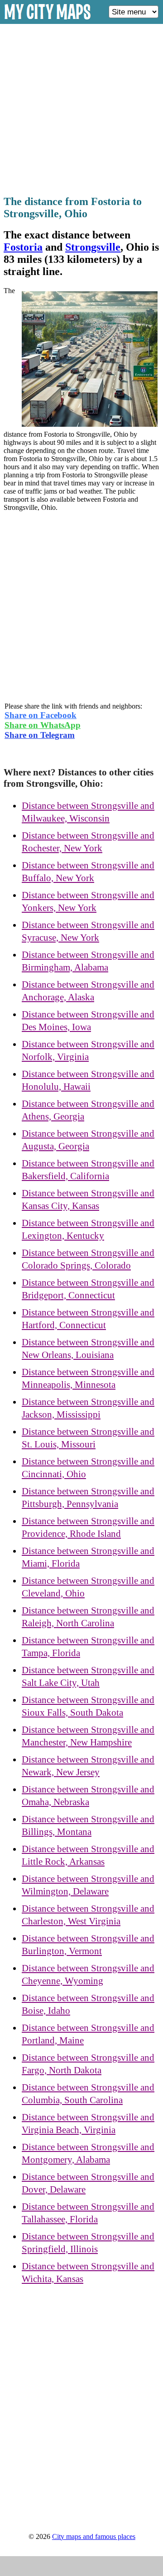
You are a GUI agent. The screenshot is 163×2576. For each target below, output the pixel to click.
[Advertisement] (81, 107)
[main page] (48, 21)
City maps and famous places (94, 2536)
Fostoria (23, 247)
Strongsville (93, 247)
